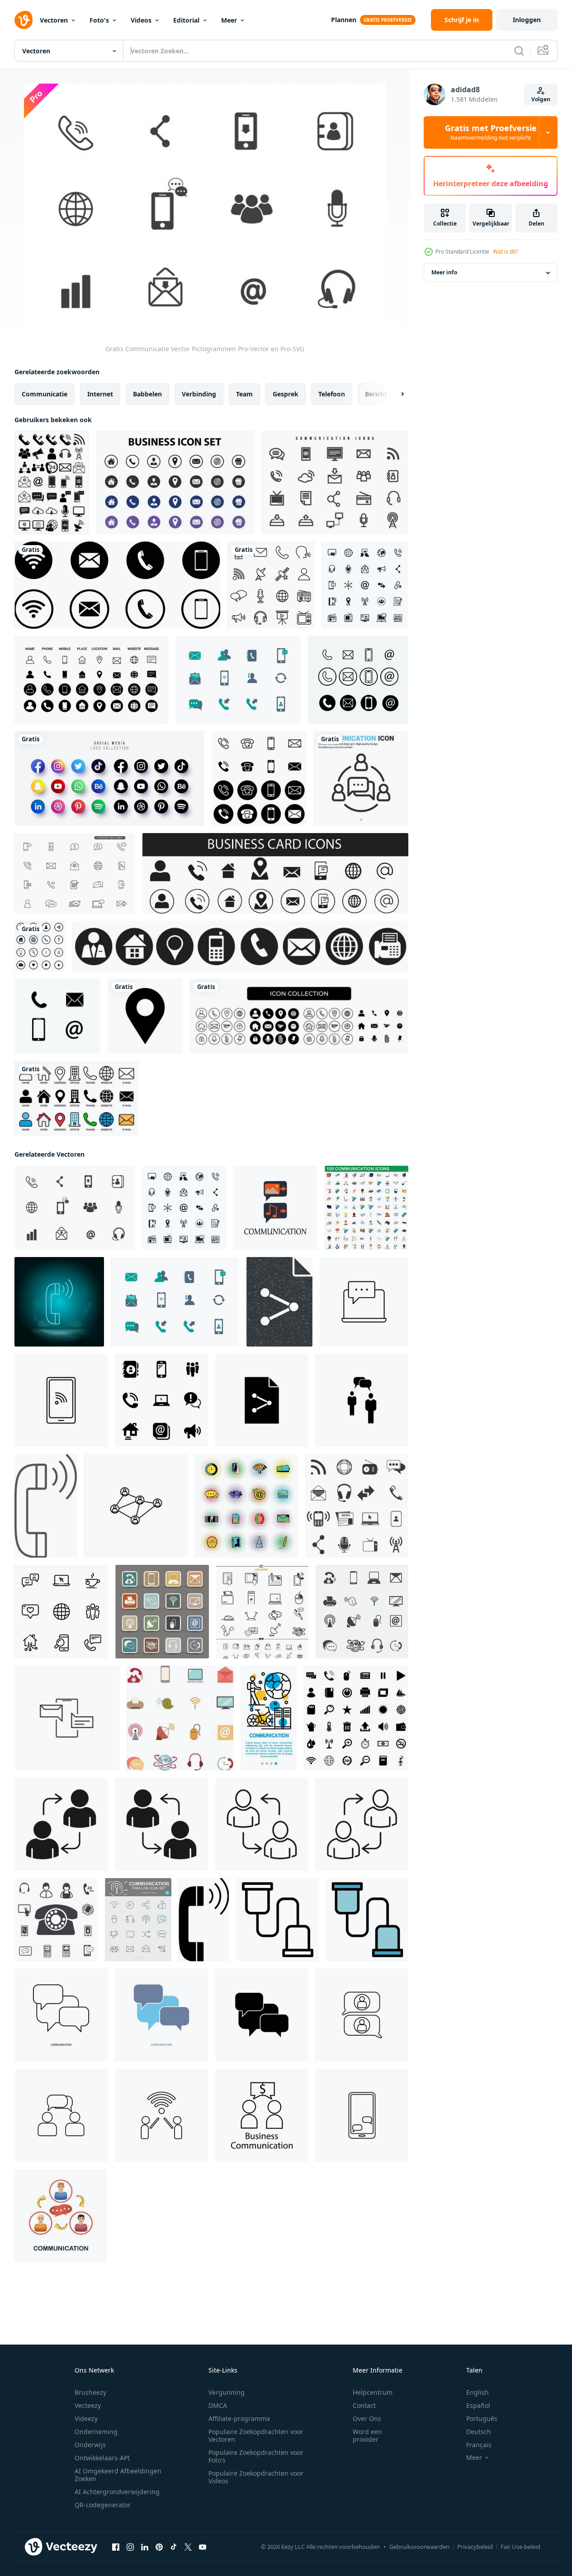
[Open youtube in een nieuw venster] (203, 2547)
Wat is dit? (506, 252)
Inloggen (527, 20)
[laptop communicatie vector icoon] (364, 1302)
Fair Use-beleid (520, 2547)
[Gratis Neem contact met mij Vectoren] (75, 873)
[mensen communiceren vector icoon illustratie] (362, 1400)
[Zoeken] (519, 51)
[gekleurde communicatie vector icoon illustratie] (275, 1208)
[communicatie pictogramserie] (271, 585)
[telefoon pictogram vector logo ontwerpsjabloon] (358, 680)
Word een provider (367, 2435)
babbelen (147, 394)
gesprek (286, 394)
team (244, 394)
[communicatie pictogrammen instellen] (180, 1718)
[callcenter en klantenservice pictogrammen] (56, 1920)
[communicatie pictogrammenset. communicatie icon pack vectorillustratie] (356, 1718)
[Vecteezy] (24, 20)
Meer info (444, 273)
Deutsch (479, 2432)
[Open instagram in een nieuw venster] (130, 2547)
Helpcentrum (373, 2392)
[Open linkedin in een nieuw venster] (145, 2547)
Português (482, 2418)
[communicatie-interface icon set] (52, 483)
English (477, 2392)
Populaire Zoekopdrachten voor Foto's (256, 2456)
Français (479, 2445)
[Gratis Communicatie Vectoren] (335, 483)
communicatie (45, 394)
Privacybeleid (475, 2547)
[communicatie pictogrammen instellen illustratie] (162, 1612)
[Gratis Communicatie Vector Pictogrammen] (75, 1208)
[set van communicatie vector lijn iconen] (138, 1920)
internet (100, 394)
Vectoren (54, 20)
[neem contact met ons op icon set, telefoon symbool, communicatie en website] (240, 946)
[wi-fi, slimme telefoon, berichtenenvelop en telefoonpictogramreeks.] (117, 585)
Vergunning (227, 2392)
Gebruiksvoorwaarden (419, 2547)
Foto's (99, 20)
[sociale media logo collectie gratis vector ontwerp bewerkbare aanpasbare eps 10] (109, 778)
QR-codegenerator (103, 2505)
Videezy (86, 2418)
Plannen (344, 20)
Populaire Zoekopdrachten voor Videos (256, 2477)
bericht (376, 394)
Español (478, 2405)
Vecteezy (88, 2405)
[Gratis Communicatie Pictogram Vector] (238, 680)
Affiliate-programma (239, 2418)
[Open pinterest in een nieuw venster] (159, 2547)
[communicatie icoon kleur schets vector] (367, 1920)
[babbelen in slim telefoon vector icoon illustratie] (362, 2115)
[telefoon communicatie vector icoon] (61, 1400)
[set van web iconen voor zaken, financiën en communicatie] (40, 946)
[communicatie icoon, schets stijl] (278, 1920)
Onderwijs (90, 2445)
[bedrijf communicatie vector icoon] (262, 2115)
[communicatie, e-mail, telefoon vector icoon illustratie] (67, 1718)
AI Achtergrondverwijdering (117, 2492)
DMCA (218, 2405)
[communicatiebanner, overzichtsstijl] (269, 1718)
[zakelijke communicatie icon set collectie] (175, 483)
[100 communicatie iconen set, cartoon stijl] (366, 1208)
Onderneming (96, 2432)
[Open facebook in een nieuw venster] (116, 2547)
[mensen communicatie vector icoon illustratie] (362, 2015)
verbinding (199, 394)
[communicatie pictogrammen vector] (262, 1612)
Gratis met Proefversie (491, 132)
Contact (364, 2405)
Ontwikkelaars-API (102, 2458)
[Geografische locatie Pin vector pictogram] (145, 1016)
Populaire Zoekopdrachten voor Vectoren (256, 2435)
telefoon (332, 394)
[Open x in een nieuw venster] (188, 2547)
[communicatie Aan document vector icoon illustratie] (262, 1400)
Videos (141, 20)
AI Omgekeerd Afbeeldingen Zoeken (118, 2475)
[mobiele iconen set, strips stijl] (247, 1506)
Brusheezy (90, 2392)
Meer (229, 20)
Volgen (541, 99)
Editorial (186, 20)
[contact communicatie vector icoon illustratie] (136, 1506)
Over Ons (367, 2418)
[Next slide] (395, 394)
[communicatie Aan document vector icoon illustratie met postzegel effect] (279, 1302)
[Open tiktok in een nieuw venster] (174, 2547)
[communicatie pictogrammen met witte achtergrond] (365, 585)
